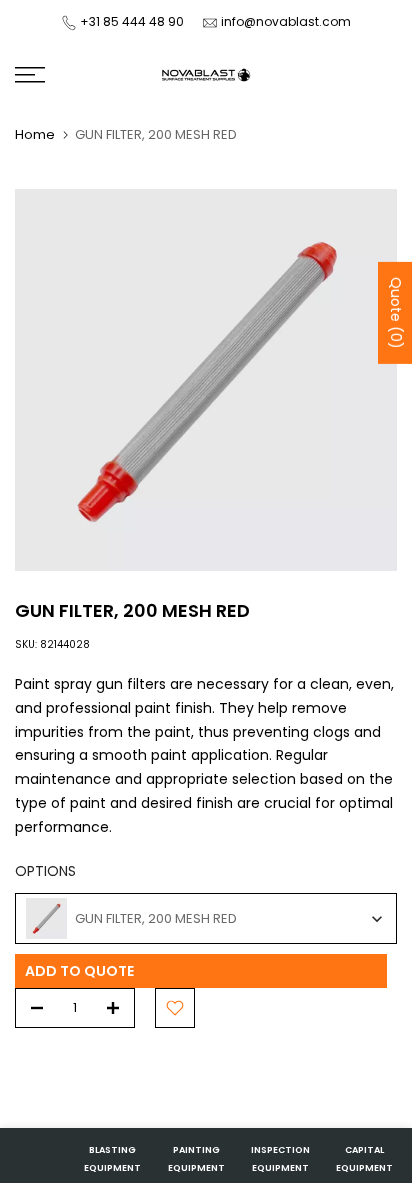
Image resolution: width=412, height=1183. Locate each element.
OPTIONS (45, 871)
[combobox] (206, 918)
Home (35, 134)
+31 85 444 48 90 (132, 21)
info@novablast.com (286, 21)
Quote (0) (396, 313)
